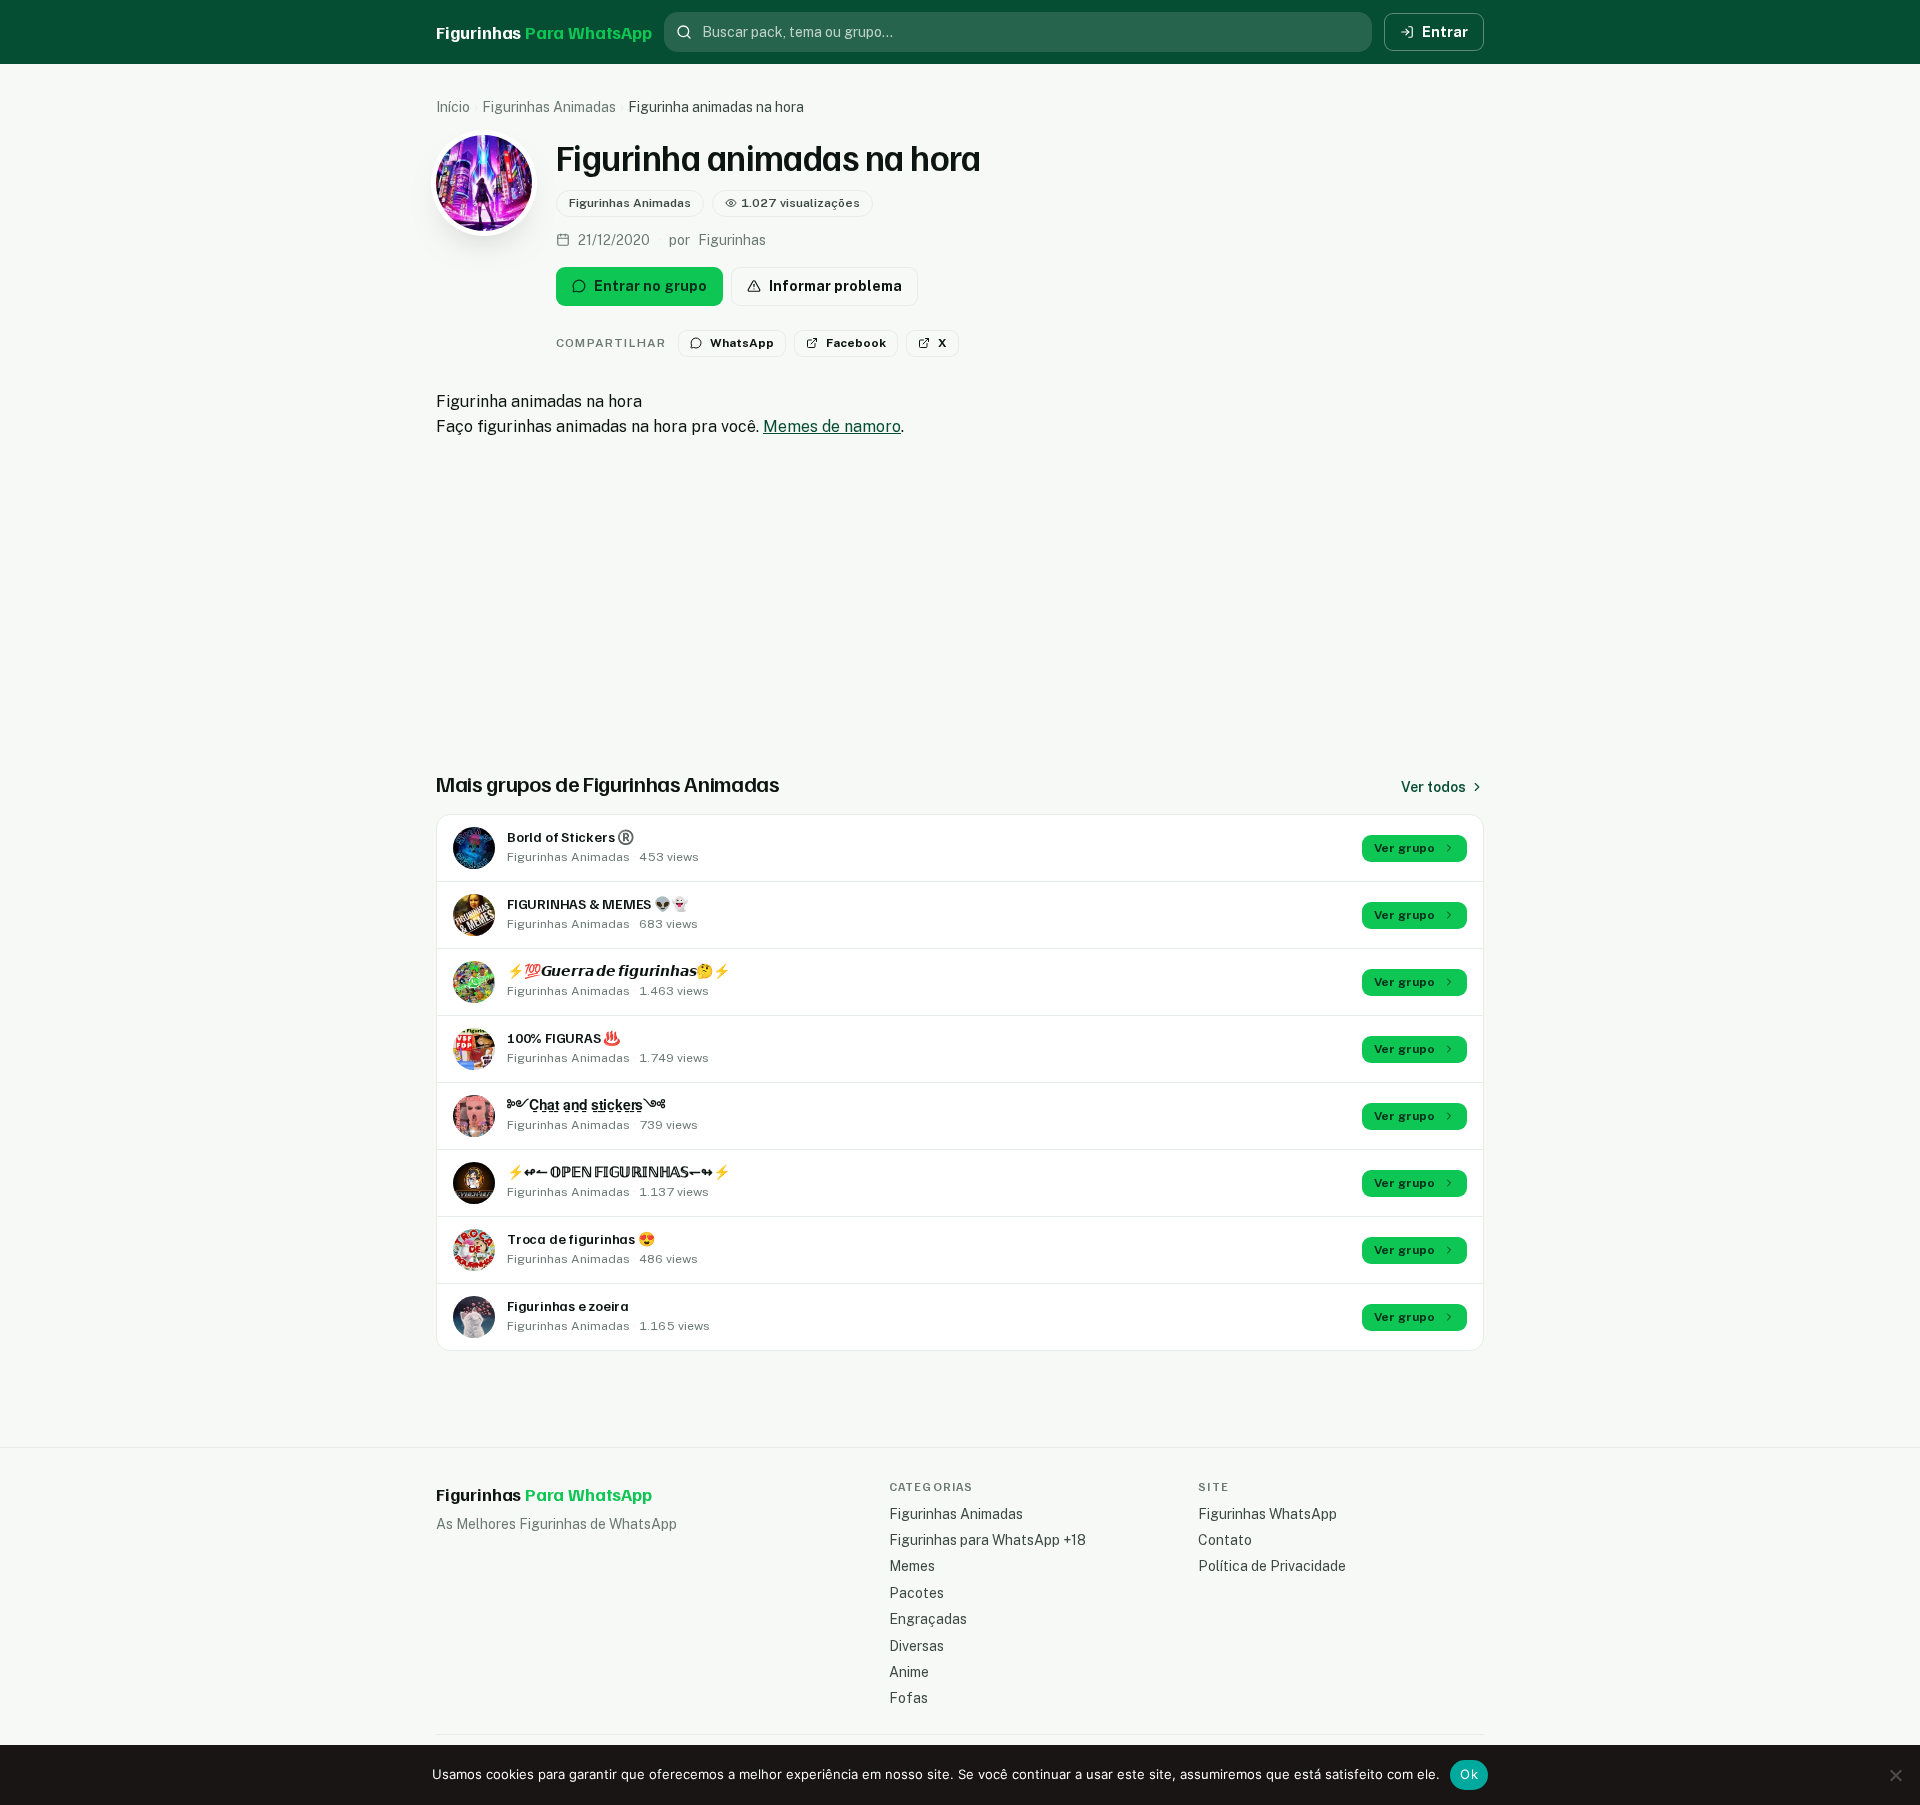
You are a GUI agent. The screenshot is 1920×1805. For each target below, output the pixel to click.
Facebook (856, 343)
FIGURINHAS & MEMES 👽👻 (597, 903)
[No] (1895, 1775)
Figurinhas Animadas (549, 107)
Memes (912, 1566)
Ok (1469, 1774)
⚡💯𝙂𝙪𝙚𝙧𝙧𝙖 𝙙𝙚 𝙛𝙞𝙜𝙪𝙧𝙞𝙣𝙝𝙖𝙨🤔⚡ (618, 970)
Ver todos (1433, 787)
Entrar (1445, 32)
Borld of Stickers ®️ (570, 836)
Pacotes (916, 1593)
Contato (1225, 1540)
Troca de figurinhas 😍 (581, 1238)
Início (453, 107)
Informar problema (835, 286)
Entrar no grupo (650, 286)
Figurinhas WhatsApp (1267, 1514)
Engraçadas (928, 1619)
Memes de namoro (832, 426)
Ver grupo (1404, 848)
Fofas (908, 1698)
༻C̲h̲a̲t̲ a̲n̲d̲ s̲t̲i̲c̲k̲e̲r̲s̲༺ (586, 1104)
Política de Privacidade (1272, 1566)
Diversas (916, 1646)
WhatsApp (742, 343)
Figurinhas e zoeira (568, 1305)
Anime (909, 1672)
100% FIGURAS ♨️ (563, 1037)
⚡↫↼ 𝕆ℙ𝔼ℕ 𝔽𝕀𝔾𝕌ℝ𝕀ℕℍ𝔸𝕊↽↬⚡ (618, 1171)
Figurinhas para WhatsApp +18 (987, 1540)
